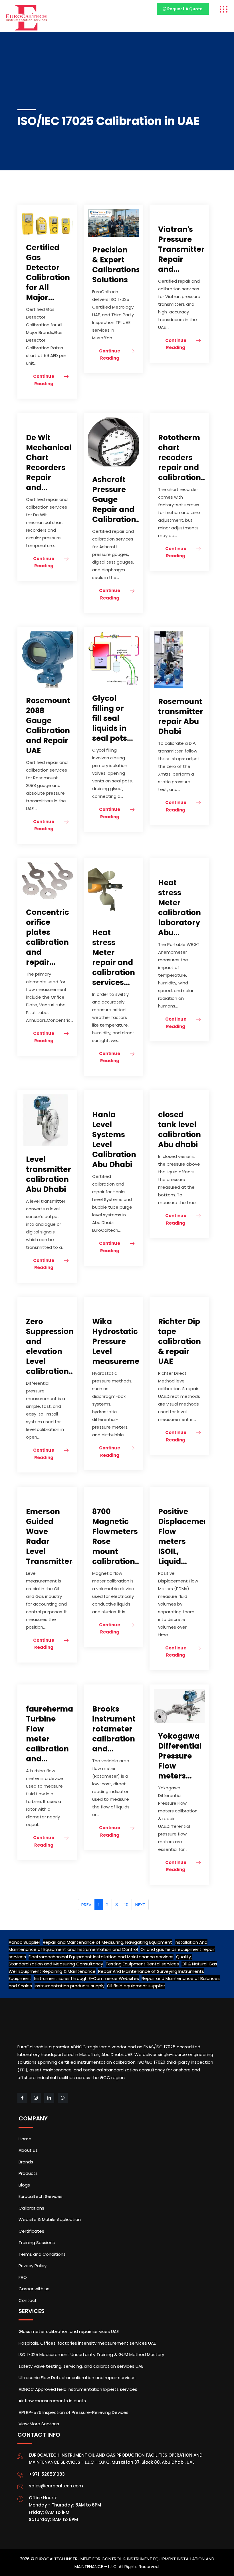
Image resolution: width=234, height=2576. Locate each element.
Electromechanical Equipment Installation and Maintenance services (101, 1957)
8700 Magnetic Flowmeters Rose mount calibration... (117, 1536)
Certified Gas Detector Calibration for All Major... (48, 273)
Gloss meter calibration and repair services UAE (69, 2331)
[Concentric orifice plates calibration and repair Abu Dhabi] (47, 881)
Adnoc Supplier (24, 1942)
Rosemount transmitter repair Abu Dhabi (181, 716)
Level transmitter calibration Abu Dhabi (49, 1174)
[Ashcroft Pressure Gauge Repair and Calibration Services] (113, 441)
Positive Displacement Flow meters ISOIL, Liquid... (185, 1536)
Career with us (34, 2289)
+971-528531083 (47, 2474)
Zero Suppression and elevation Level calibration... (50, 1346)
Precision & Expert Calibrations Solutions (116, 265)
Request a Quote (184, 9)
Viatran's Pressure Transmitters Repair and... (183, 249)
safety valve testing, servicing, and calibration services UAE (81, 2366)
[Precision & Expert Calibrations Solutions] (113, 222)
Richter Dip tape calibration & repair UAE (179, 1341)
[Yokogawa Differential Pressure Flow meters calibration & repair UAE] (179, 1705)
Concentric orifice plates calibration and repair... (48, 937)
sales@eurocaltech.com (56, 2486)
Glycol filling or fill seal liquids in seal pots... (113, 718)
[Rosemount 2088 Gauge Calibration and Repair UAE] (47, 659)
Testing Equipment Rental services (142, 1964)
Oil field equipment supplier (136, 1986)
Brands (26, 2162)
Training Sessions (37, 2242)
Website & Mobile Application (50, 2219)
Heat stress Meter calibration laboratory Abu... (179, 908)
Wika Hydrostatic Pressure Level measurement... (123, 1341)
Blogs (24, 2185)
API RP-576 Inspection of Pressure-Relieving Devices (73, 2412)
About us (28, 2150)
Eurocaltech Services (41, 2196)
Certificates (31, 2231)
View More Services (39, 2424)
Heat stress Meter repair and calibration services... (114, 957)
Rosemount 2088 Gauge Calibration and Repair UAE (48, 726)
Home (25, 2139)
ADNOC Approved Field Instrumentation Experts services (78, 2389)
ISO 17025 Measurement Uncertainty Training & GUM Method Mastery (91, 2354)
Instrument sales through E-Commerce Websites (86, 1978)
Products (28, 2173)
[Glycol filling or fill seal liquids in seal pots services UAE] (113, 658)
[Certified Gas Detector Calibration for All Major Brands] (47, 221)
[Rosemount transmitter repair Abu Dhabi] (168, 660)
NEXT (140, 1905)
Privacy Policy (33, 2266)
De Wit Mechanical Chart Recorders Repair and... (49, 463)
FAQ (23, 2277)
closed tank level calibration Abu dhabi (179, 1130)
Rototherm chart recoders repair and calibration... (182, 458)
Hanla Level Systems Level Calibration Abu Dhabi (114, 1140)
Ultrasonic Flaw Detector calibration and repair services (77, 2378)
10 (126, 1905)
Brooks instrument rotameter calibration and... (114, 1729)
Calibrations (31, 2208)
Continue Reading (44, 380)
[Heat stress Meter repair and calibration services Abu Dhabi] (109, 891)
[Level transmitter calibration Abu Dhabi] (45, 1120)
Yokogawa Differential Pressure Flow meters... (180, 1756)
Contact (28, 2300)
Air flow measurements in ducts (52, 2401)
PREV (86, 1905)
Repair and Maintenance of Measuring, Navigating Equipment (107, 1942)
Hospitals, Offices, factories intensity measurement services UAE (87, 2343)
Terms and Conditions (42, 2254)
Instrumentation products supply (69, 1986)
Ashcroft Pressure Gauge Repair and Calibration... (117, 499)
